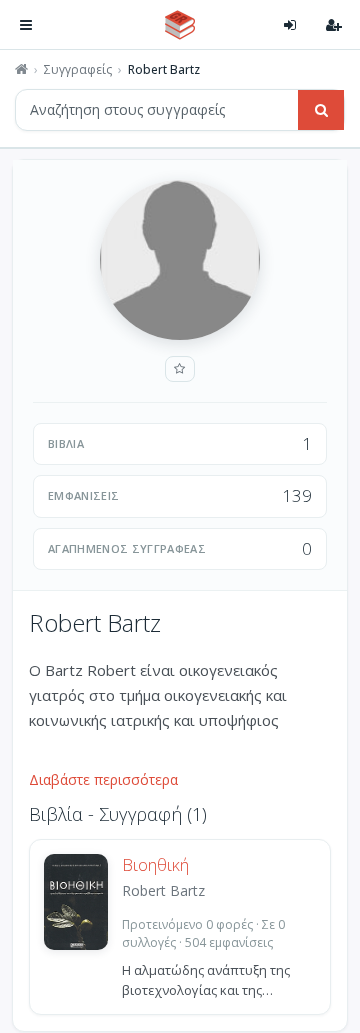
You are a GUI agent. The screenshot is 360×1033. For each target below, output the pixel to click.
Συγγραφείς (78, 70)
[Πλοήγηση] (26, 25)
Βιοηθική (155, 865)
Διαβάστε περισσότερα (103, 779)
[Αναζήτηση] (321, 110)
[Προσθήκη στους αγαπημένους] (179, 369)
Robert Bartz (163, 890)
